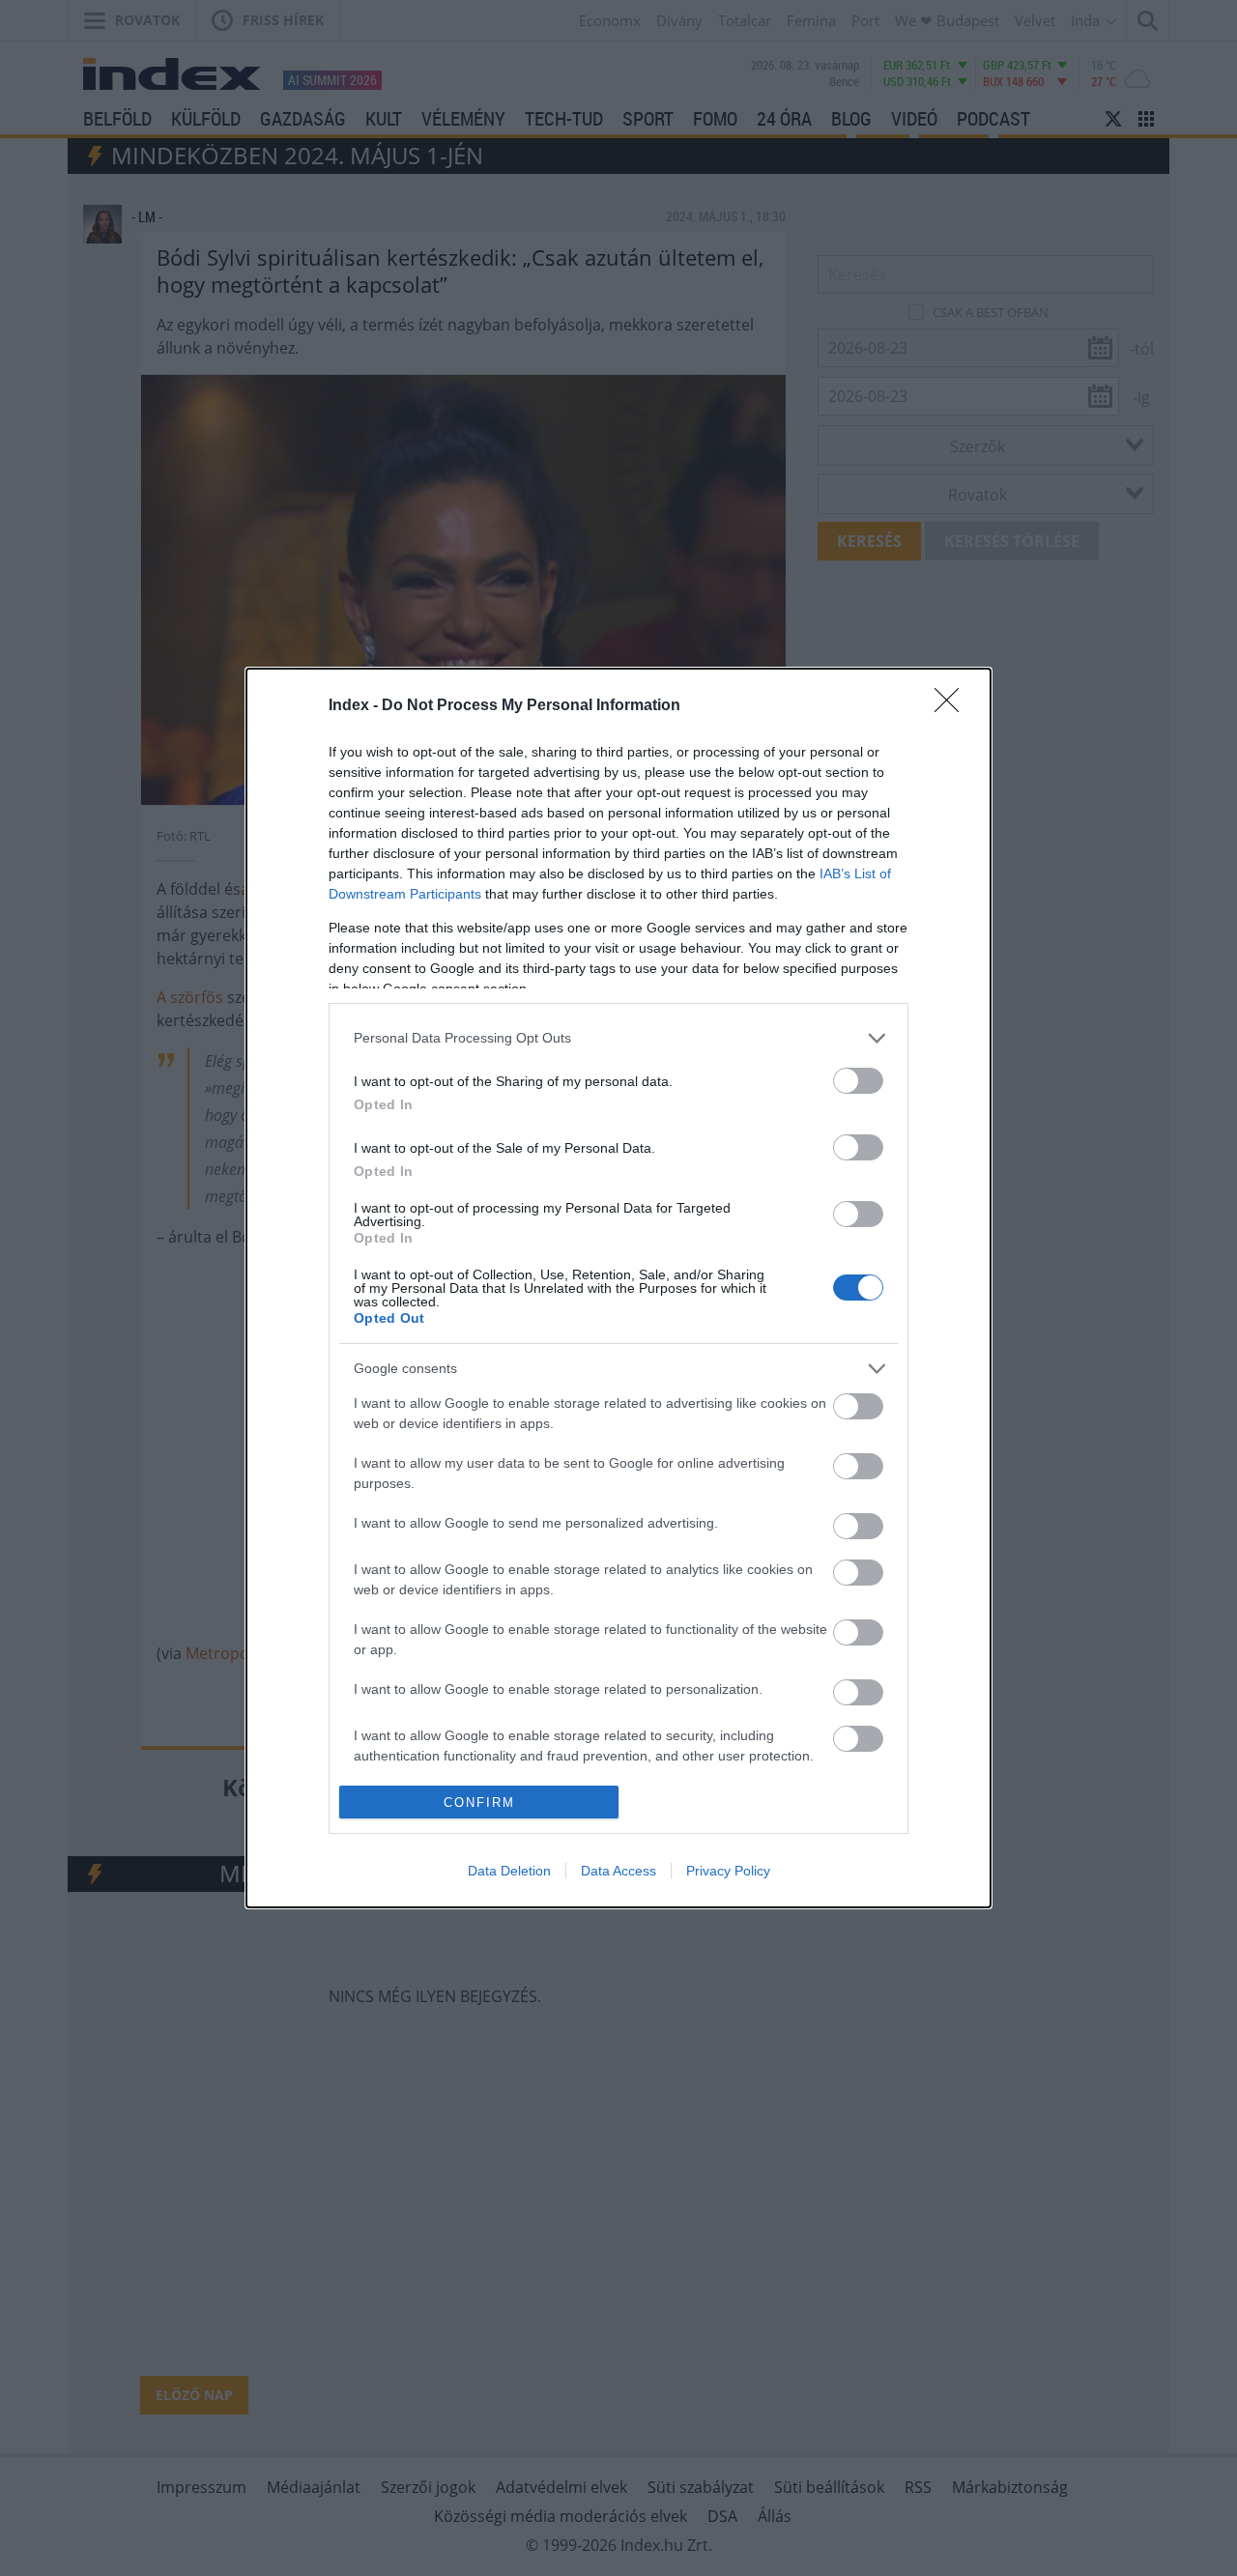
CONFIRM (479, 1803)
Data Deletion (509, 1871)
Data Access (618, 1871)
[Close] (953, 706)
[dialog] (618, 1288)
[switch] (858, 1081)
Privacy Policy (728, 1871)
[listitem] (618, 1038)
